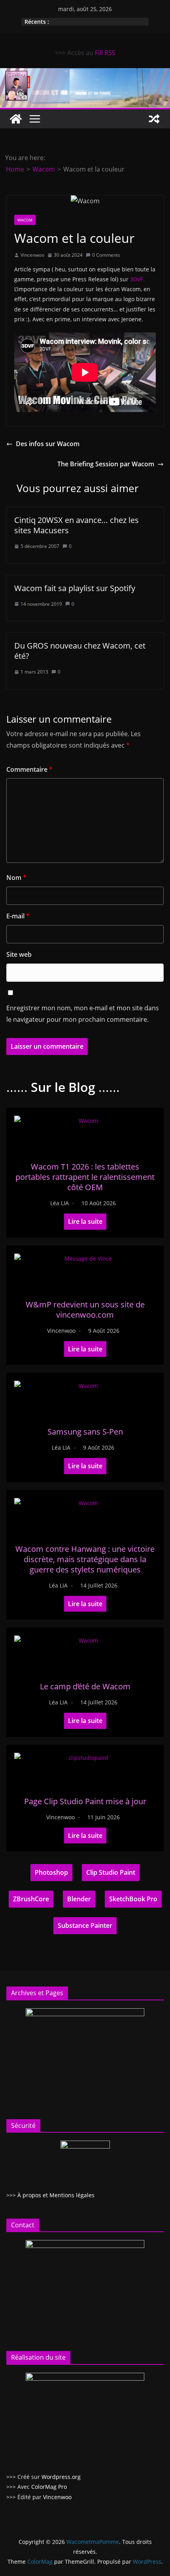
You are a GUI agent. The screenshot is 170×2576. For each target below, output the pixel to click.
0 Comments (106, 255)
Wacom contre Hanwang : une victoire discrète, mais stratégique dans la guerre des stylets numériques (85, 1559)
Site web (19, 954)
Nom (16, 878)
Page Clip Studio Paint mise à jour (85, 1801)
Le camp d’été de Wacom (85, 1686)
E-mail (18, 916)
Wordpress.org (61, 2477)
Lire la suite (85, 1221)
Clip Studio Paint (111, 1872)
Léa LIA (59, 1203)
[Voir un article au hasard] (154, 119)
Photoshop (51, 1872)
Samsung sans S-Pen (85, 1432)
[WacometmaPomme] (16, 119)
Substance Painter (85, 1925)
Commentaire (29, 769)
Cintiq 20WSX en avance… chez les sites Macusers (76, 525)
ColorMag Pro (49, 2487)
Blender (79, 1899)
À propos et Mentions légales (56, 2195)
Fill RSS (105, 53)
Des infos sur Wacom (48, 444)
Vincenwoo (32, 255)
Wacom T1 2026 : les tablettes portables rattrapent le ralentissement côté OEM (85, 1177)
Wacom (25, 220)
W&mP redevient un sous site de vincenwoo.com (85, 1310)
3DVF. (137, 279)
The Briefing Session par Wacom (106, 464)
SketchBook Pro (133, 1899)
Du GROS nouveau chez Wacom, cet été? (80, 651)
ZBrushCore (31, 1899)
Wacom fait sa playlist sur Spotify (75, 588)
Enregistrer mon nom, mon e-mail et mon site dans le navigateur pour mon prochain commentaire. (83, 1014)
